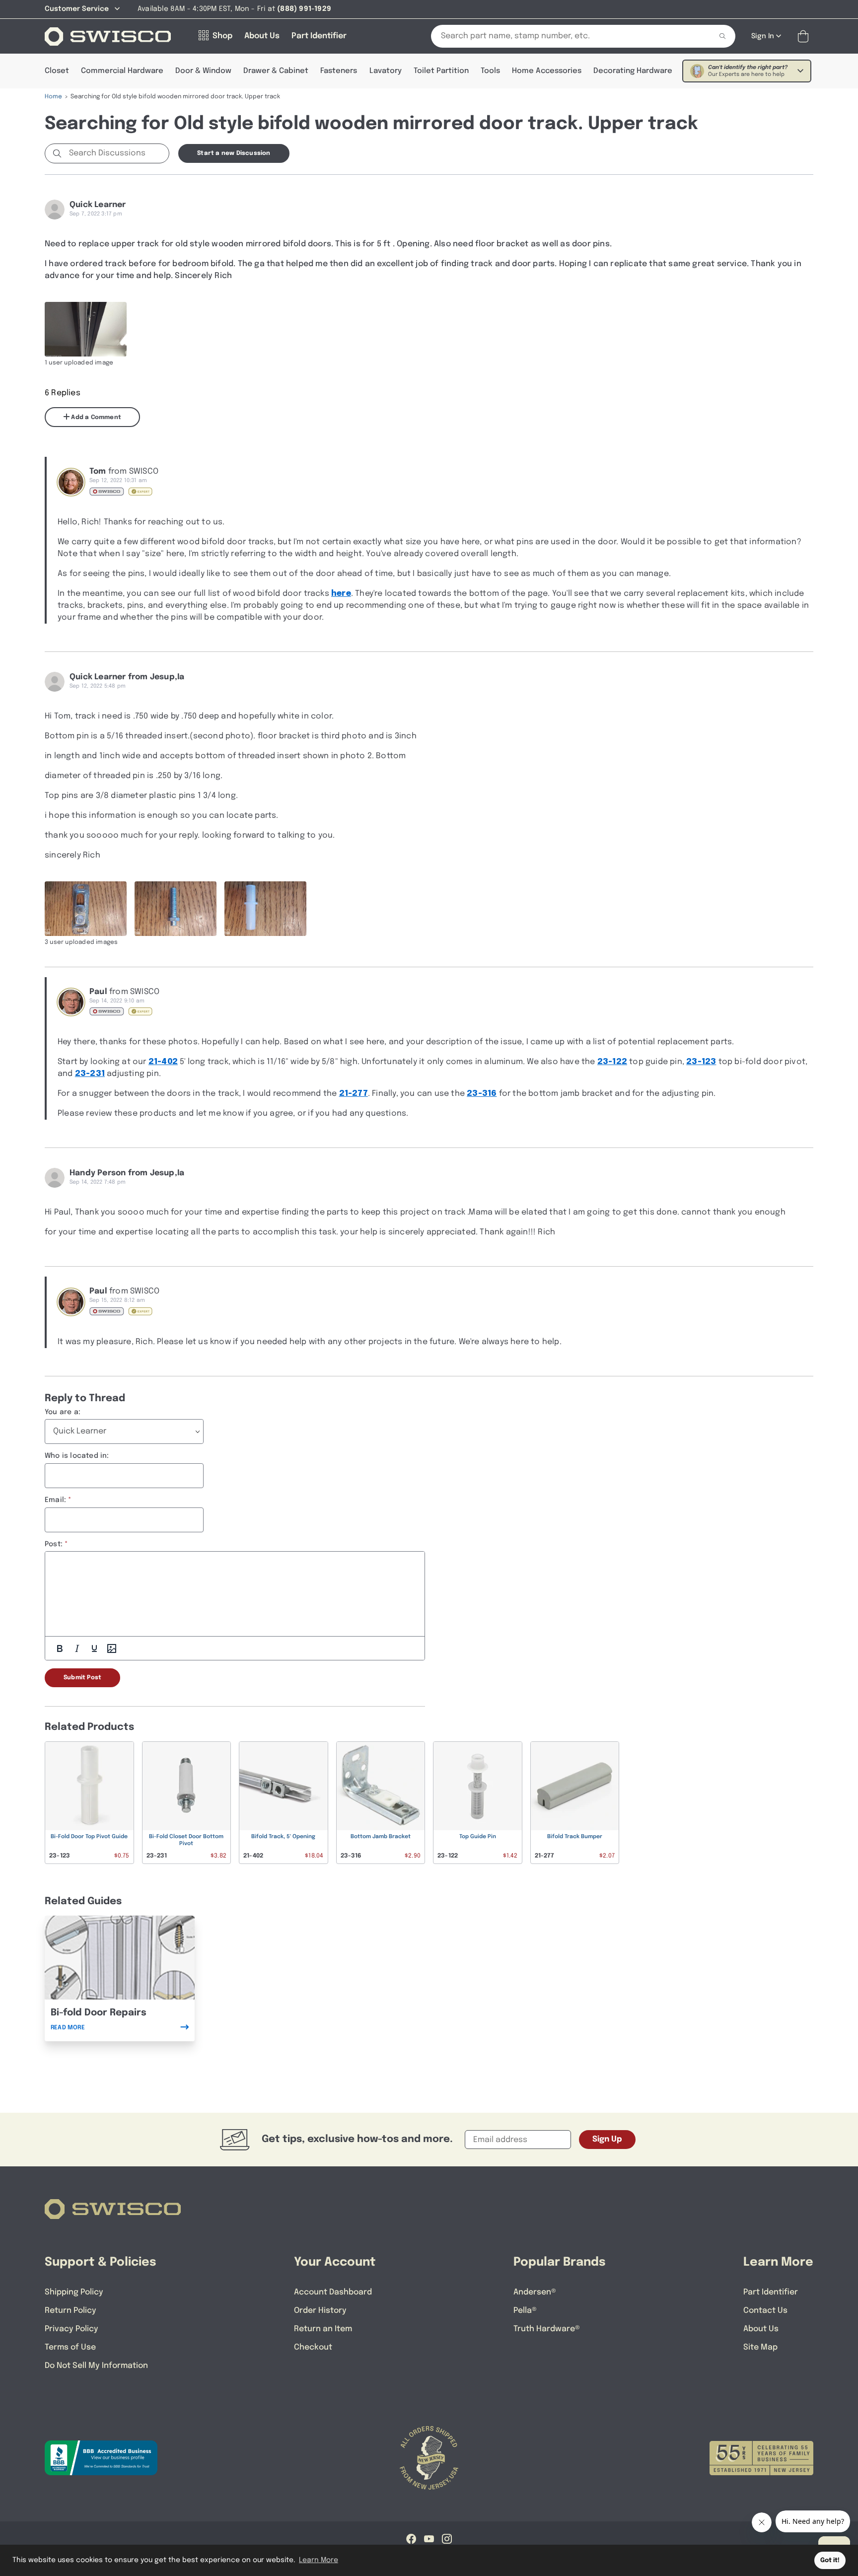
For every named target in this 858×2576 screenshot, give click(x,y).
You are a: (63, 1412)
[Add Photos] (112, 1648)
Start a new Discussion (234, 153)
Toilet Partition (441, 71)
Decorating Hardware (633, 71)
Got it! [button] (830, 2560)
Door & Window (203, 71)
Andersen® (535, 2292)
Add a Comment (95, 418)
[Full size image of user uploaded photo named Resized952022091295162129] (265, 909)
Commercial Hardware (122, 71)
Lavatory (386, 71)
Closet (57, 71)
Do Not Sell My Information (96, 2366)
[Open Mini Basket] (805, 36)
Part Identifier (771, 2292)
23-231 (90, 1074)
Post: (54, 1544)
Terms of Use (70, 2347)
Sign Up (607, 2139)
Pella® (525, 2311)
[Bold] (60, 1648)
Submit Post (82, 1678)
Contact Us (765, 2311)
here (341, 594)
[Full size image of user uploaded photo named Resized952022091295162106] (176, 909)
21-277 (354, 1094)
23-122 (612, 1062)
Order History (320, 2311)
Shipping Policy (74, 2292)
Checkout (313, 2347)
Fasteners (339, 71)
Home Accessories (547, 71)
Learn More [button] (319, 2560)
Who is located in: (77, 1456)
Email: (55, 1500)
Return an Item (323, 2329)
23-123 (701, 1062)
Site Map (760, 2347)
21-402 (163, 1062)
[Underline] (94, 1648)
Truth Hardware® (547, 2329)
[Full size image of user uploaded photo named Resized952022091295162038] (86, 909)
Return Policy (71, 2311)
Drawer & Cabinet (276, 71)
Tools (490, 71)
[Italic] (77, 1648)
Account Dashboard (333, 2292)
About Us (761, 2329)
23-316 (482, 1094)
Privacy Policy (71, 2329)
